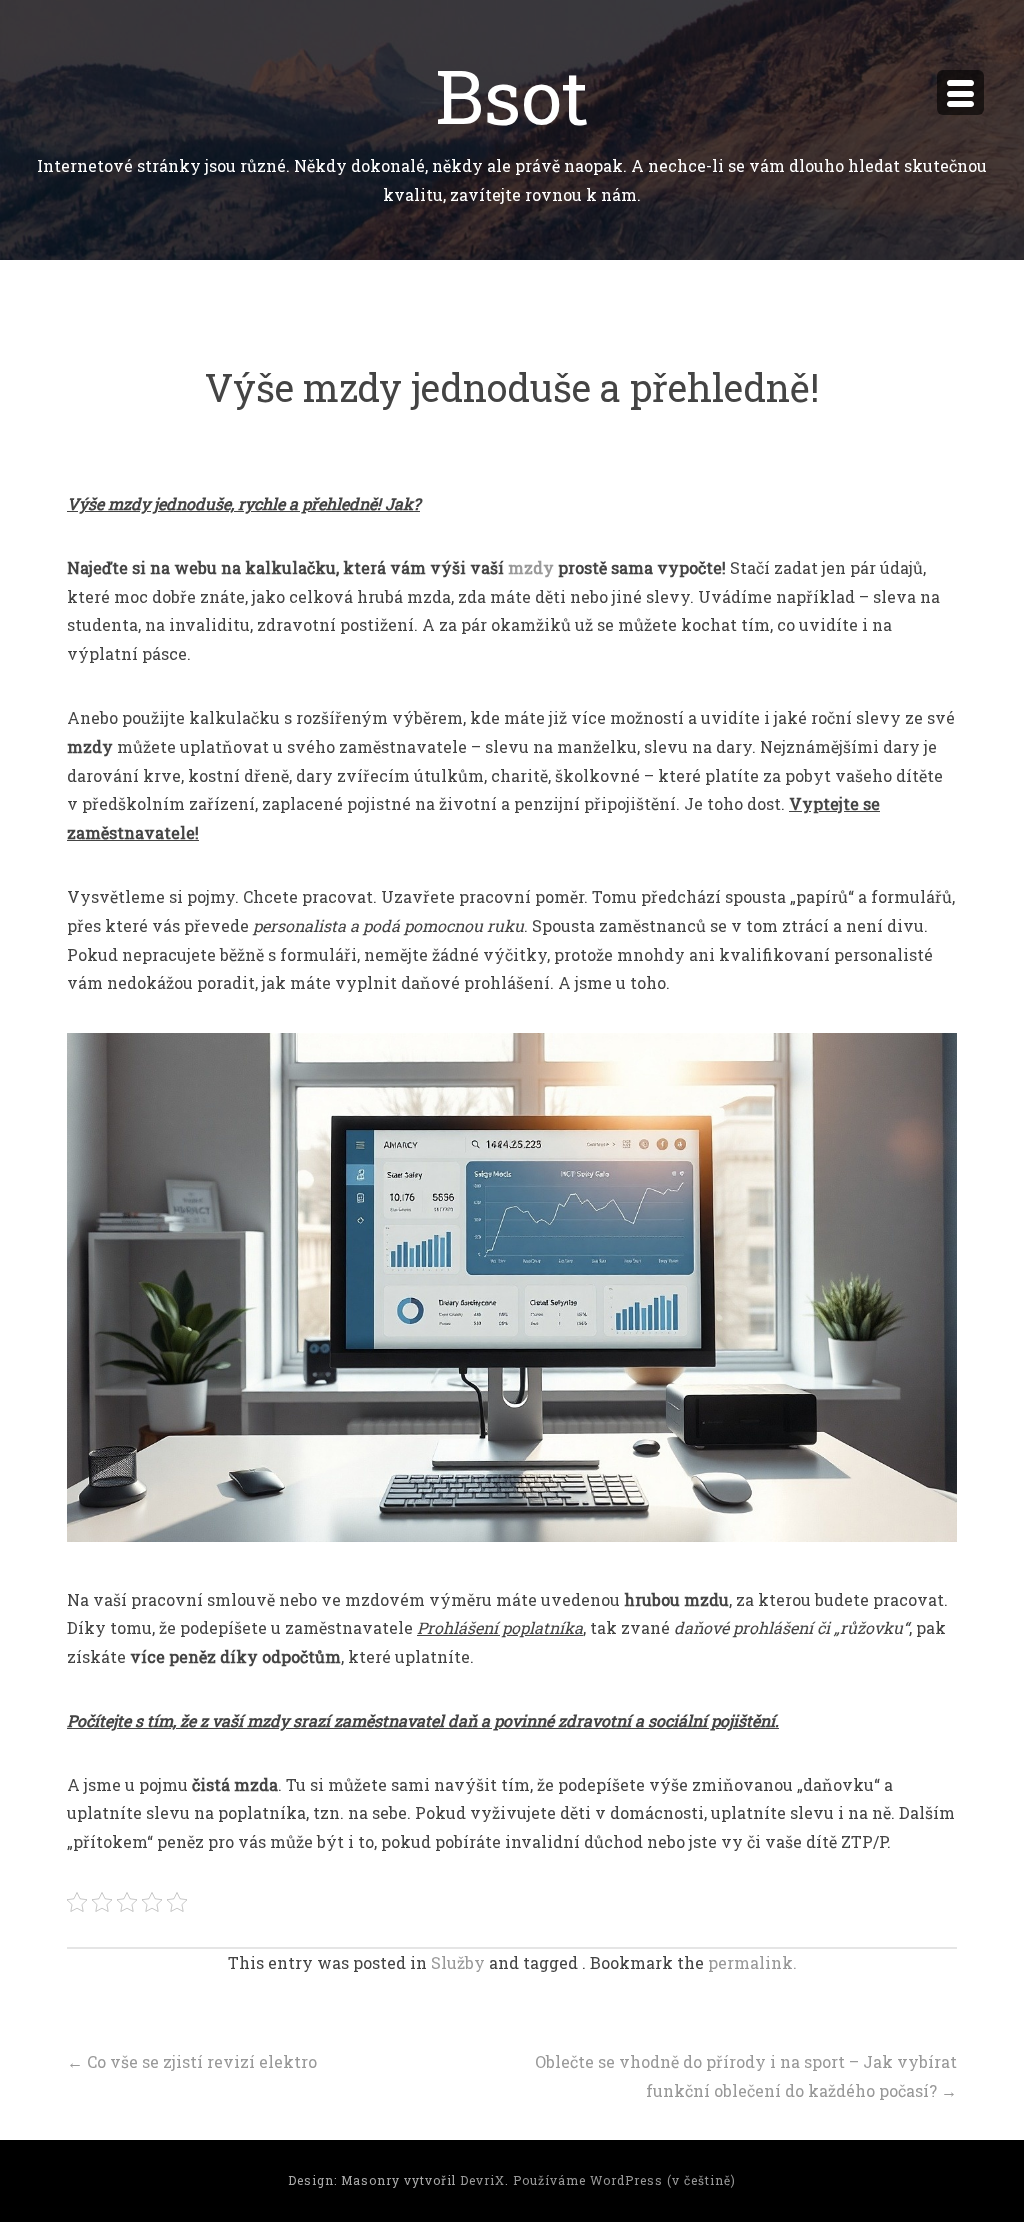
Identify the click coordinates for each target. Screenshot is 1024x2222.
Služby (458, 1962)
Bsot (512, 94)
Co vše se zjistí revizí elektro (192, 2061)
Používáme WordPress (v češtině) (624, 2180)
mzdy (531, 567)
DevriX (482, 2180)
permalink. (752, 1962)
